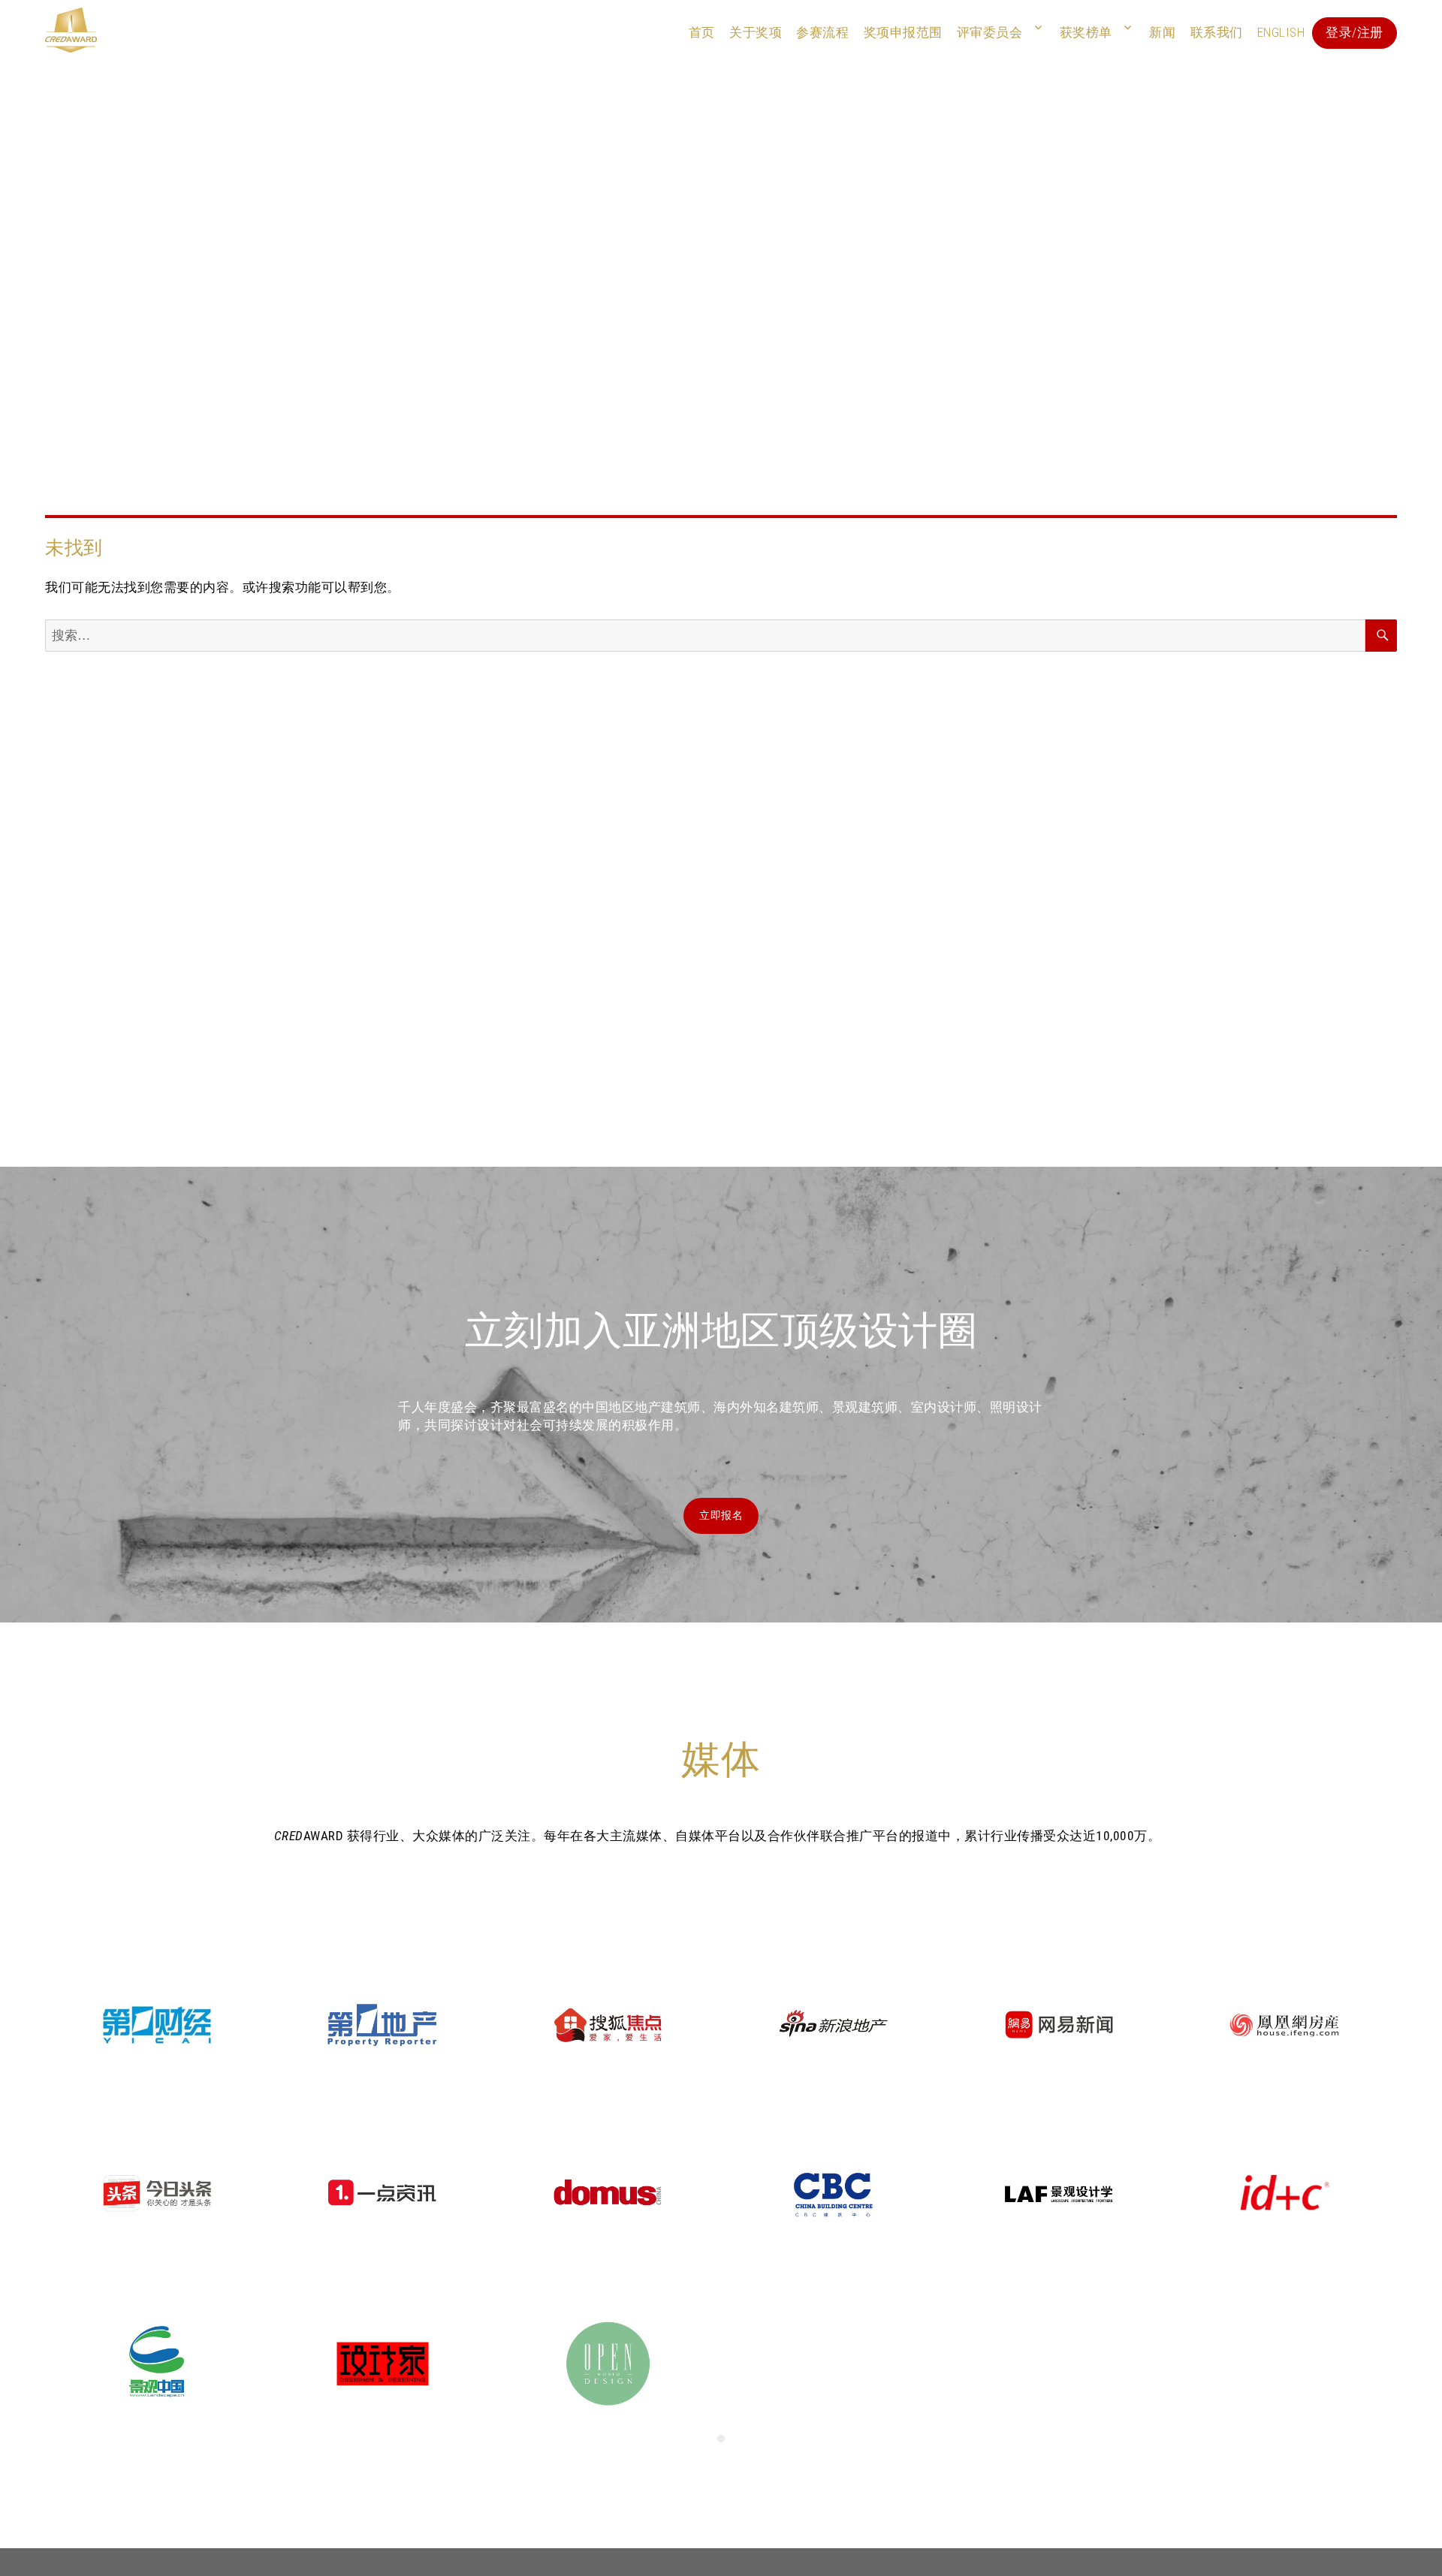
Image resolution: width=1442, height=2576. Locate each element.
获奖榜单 (1086, 32)
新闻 (1162, 32)
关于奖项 (756, 32)
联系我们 (1217, 32)
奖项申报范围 (903, 32)
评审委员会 (990, 32)
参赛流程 (822, 32)
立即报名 (721, 1515)
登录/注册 (1355, 32)
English (1281, 32)
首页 (702, 32)
